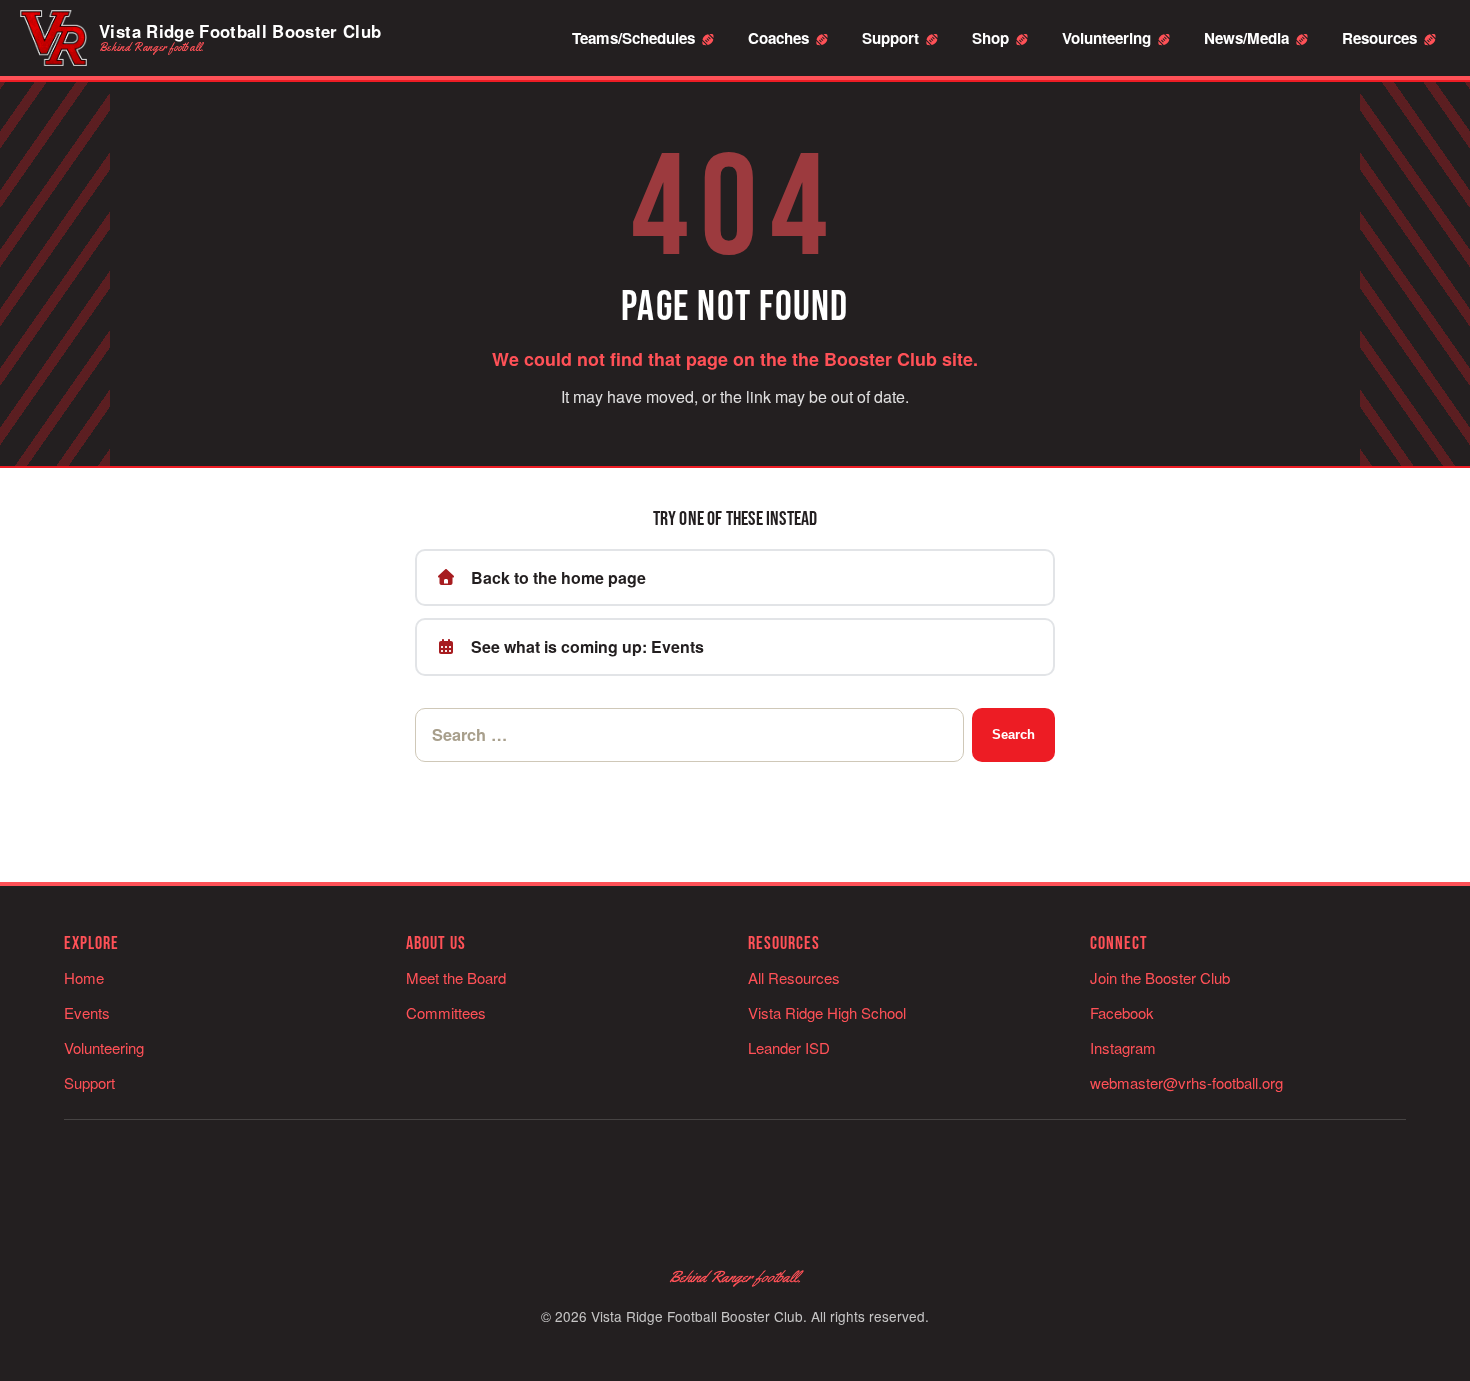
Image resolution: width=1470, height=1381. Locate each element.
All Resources (794, 977)
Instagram (1123, 1047)
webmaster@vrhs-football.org (1186, 1082)
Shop (990, 38)
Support (890, 38)
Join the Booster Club (1160, 977)
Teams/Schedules (633, 38)
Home (84, 977)
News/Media (1246, 38)
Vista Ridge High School (827, 1012)
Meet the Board (456, 977)
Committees (446, 1012)
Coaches (778, 38)
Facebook (1122, 1012)
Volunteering (1106, 38)
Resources (1379, 38)
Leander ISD (789, 1047)
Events (87, 1012)
